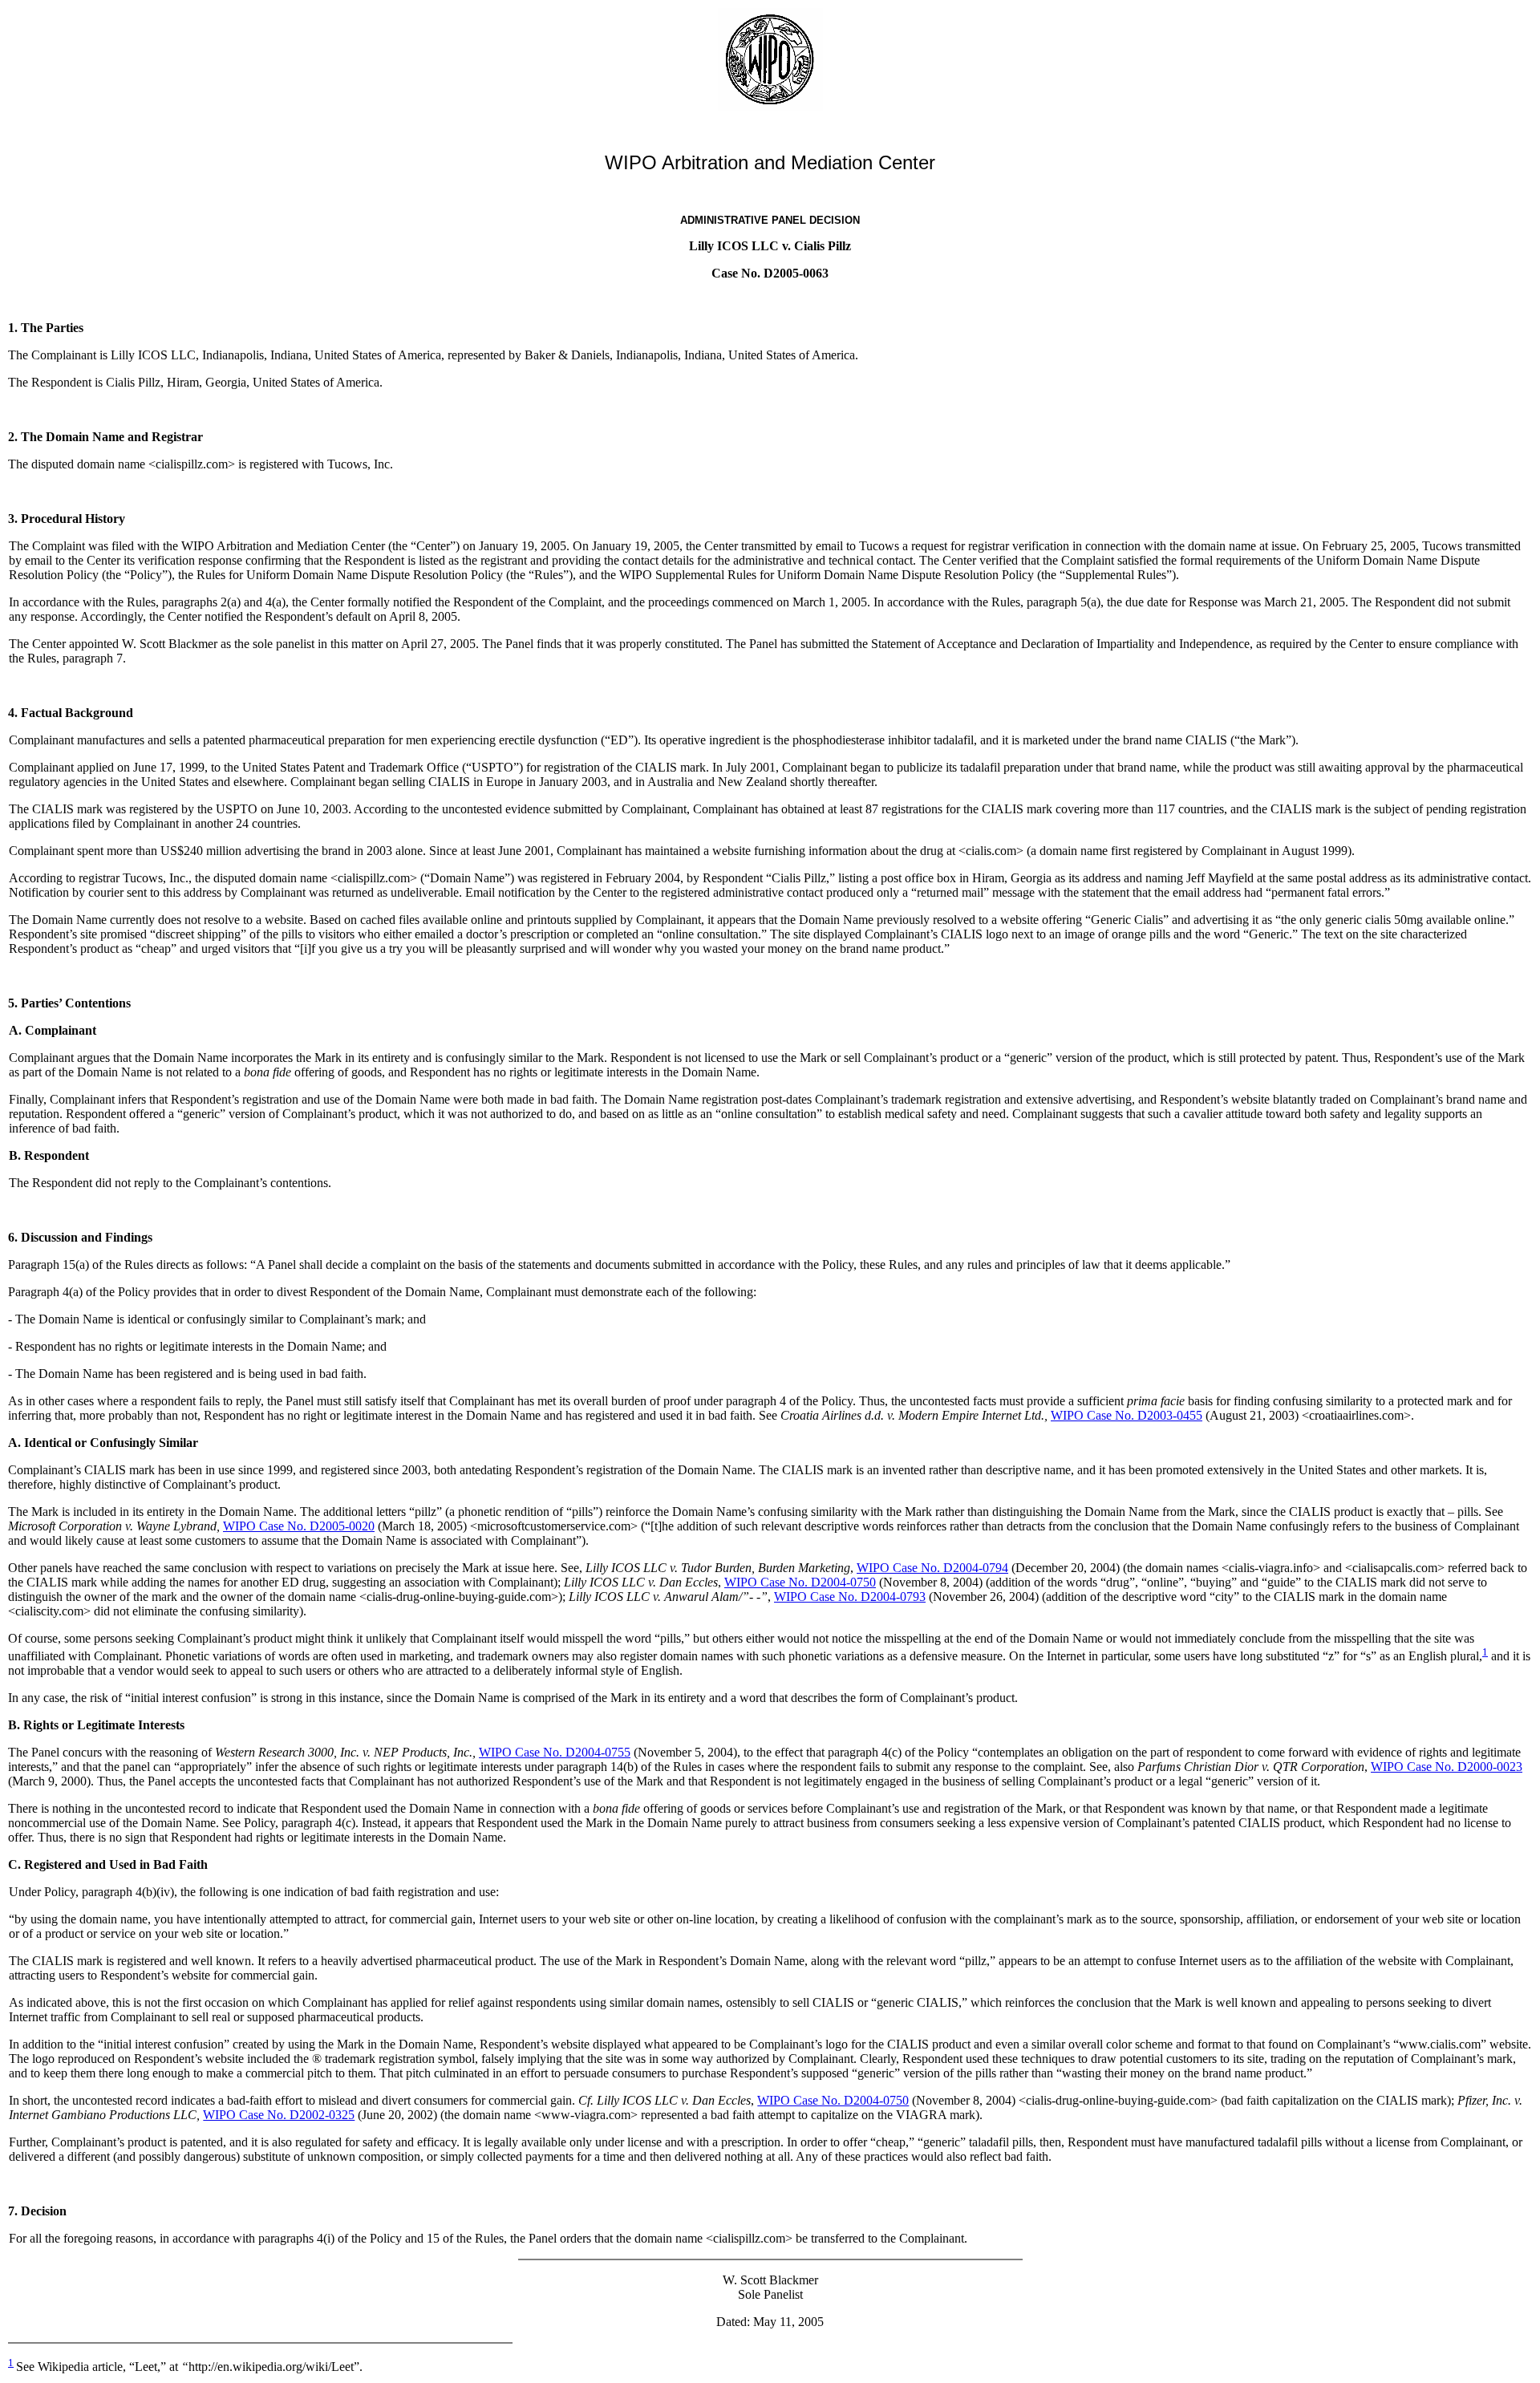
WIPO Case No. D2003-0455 (1127, 1415)
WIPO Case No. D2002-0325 (279, 2115)
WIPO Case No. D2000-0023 (1447, 1767)
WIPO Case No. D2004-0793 (850, 1597)
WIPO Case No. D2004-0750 (800, 1582)
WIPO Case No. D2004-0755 (555, 1752)
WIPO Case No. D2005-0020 (299, 1526)
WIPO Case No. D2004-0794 (932, 1568)
